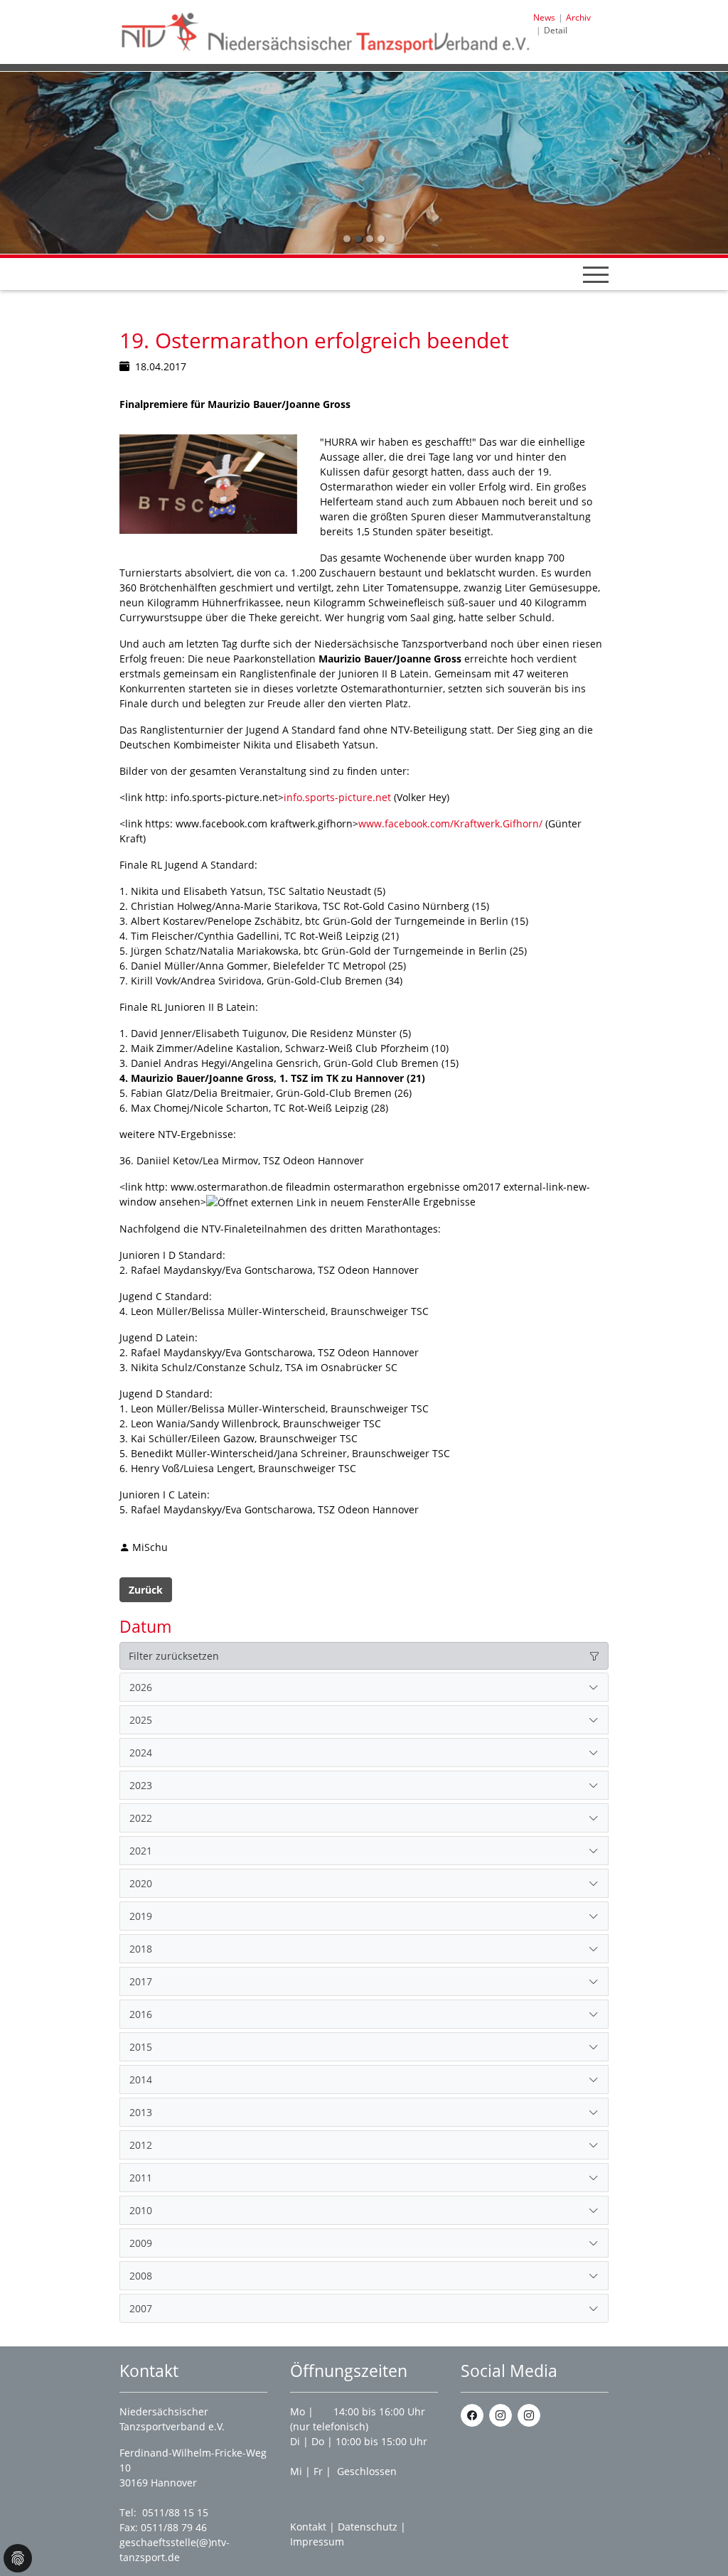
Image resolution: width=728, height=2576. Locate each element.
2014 (141, 2079)
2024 (141, 1753)
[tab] (364, 1687)
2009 (141, 2243)
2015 (141, 2047)
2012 (141, 2145)
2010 (141, 2210)
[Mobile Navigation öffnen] (596, 274)
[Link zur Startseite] (326, 31)
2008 (141, 2276)
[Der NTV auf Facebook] (472, 2415)
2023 (141, 1785)
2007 (141, 2308)
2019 (141, 1916)
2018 (141, 1949)
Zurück (146, 1590)
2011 (141, 2178)
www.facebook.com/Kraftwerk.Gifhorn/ (450, 823)
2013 (141, 2112)
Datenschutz (368, 2527)
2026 (141, 1687)
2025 (141, 1720)
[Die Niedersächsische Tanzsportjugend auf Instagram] (529, 2415)
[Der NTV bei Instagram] (500, 2415)
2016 (141, 2014)
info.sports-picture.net (337, 797)
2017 (141, 1981)
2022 (141, 1818)
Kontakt (308, 2527)
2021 (141, 1851)
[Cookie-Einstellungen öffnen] (18, 2558)
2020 (141, 1883)
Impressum (317, 2542)
